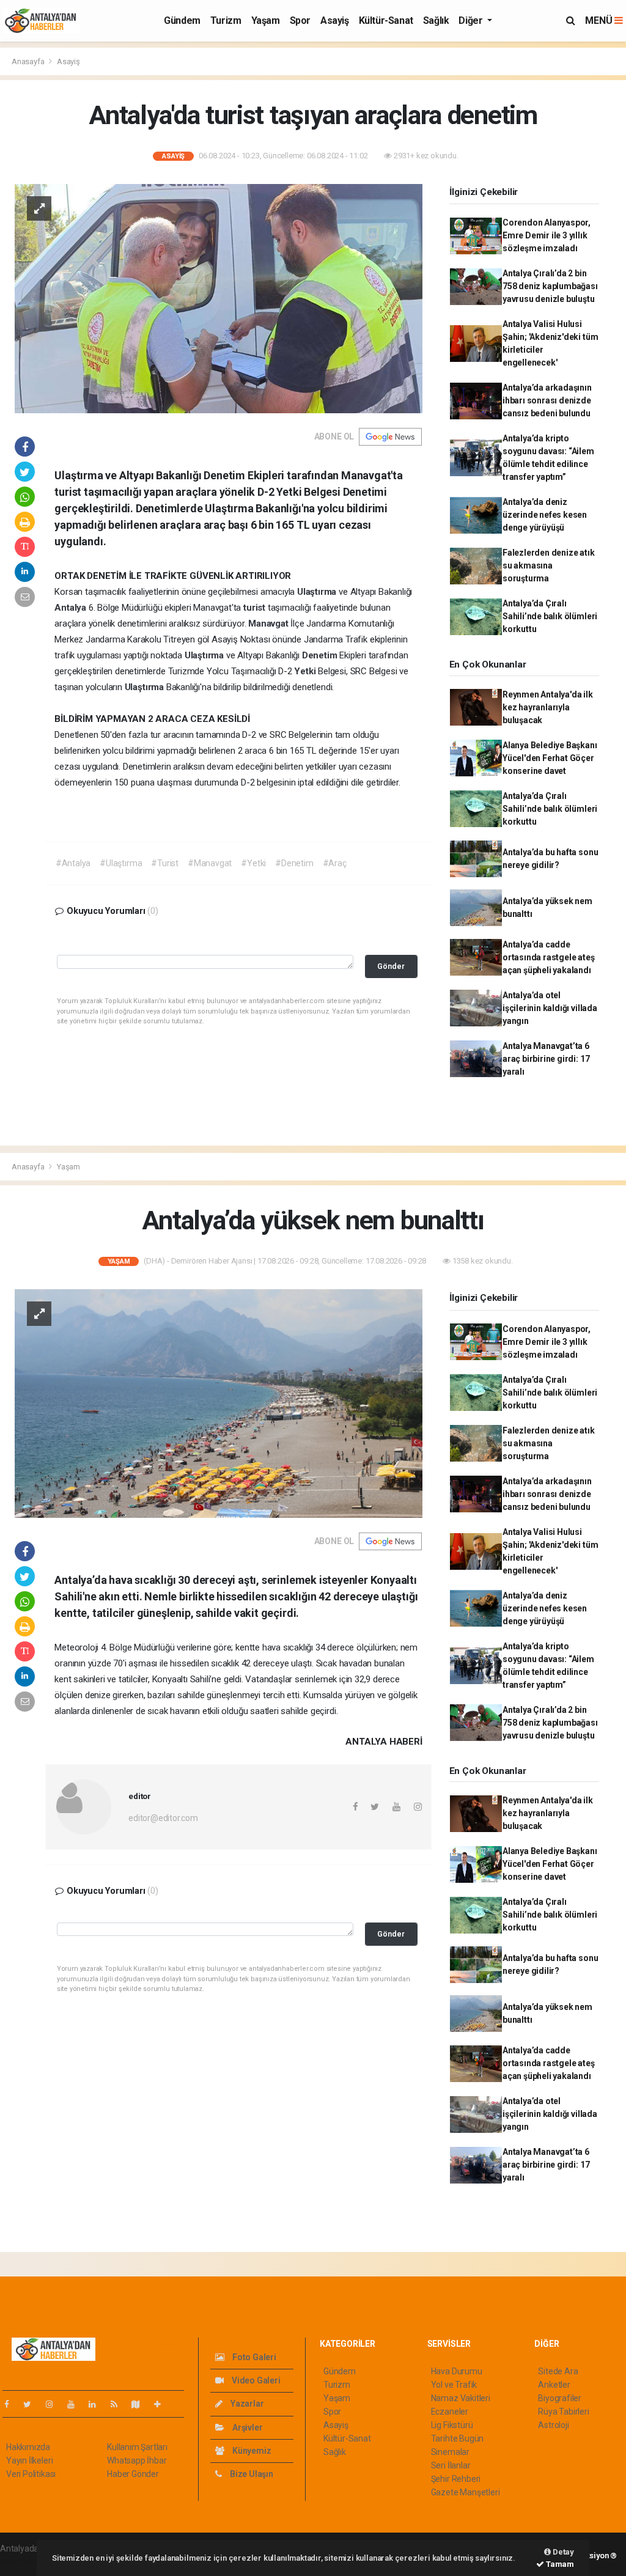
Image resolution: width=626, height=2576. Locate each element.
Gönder (391, 966)
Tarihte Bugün (458, 2438)
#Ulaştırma (121, 863)
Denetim (321, 655)
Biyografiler (560, 2398)
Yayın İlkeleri (29, 2460)
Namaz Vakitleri (461, 2398)
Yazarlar (246, 2404)
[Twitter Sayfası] (32, 2404)
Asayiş (335, 20)
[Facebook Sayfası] (12, 2404)
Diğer (472, 20)
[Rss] (119, 2404)
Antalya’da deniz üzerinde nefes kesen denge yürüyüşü (545, 515)
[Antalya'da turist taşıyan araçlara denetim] (219, 298)
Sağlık (436, 20)
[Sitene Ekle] (162, 2404)
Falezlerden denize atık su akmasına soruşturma (549, 565)
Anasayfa (29, 61)
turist (256, 608)
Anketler (554, 2385)
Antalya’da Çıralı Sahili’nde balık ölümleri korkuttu (550, 616)
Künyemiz (251, 2451)
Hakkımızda (28, 2447)
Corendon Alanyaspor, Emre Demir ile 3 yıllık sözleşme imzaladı (547, 235)
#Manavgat (210, 863)
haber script (22, 2561)
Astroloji (553, 2425)
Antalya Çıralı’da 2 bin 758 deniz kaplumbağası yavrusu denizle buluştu (550, 286)
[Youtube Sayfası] (76, 2404)
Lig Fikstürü (452, 2425)
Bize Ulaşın (251, 2474)
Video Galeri (255, 2380)
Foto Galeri (253, 2357)
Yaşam (266, 20)
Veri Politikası (31, 2474)
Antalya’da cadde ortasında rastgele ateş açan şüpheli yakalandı (549, 957)
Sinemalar (450, 2452)
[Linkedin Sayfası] (97, 2404)
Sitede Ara (558, 2371)
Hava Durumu (457, 2371)
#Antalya (73, 863)
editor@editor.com (163, 1818)
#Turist (165, 863)
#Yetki (253, 863)
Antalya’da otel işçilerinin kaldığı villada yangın (550, 1008)
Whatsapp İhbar (137, 2460)
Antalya (71, 608)
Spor (300, 20)
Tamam (559, 2564)
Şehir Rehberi (456, 2479)
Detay (562, 2552)
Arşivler (246, 2427)
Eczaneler (450, 2412)
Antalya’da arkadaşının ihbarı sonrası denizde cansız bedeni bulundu (547, 400)
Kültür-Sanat (386, 20)
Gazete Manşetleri (466, 2492)
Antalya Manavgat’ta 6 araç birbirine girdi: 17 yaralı (546, 1059)
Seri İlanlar (451, 2465)
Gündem (182, 20)
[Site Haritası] (141, 2404)
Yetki (306, 671)
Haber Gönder (133, 2474)
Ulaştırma (318, 592)
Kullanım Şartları (137, 2447)
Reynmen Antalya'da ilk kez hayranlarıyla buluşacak (548, 707)
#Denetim (294, 863)
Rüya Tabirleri (563, 2412)
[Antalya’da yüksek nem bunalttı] (219, 1403)
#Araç (335, 863)
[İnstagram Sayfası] (54, 2404)
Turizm (226, 20)
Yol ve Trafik (454, 2385)
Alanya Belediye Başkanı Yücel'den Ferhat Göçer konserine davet (550, 758)
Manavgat (269, 624)
